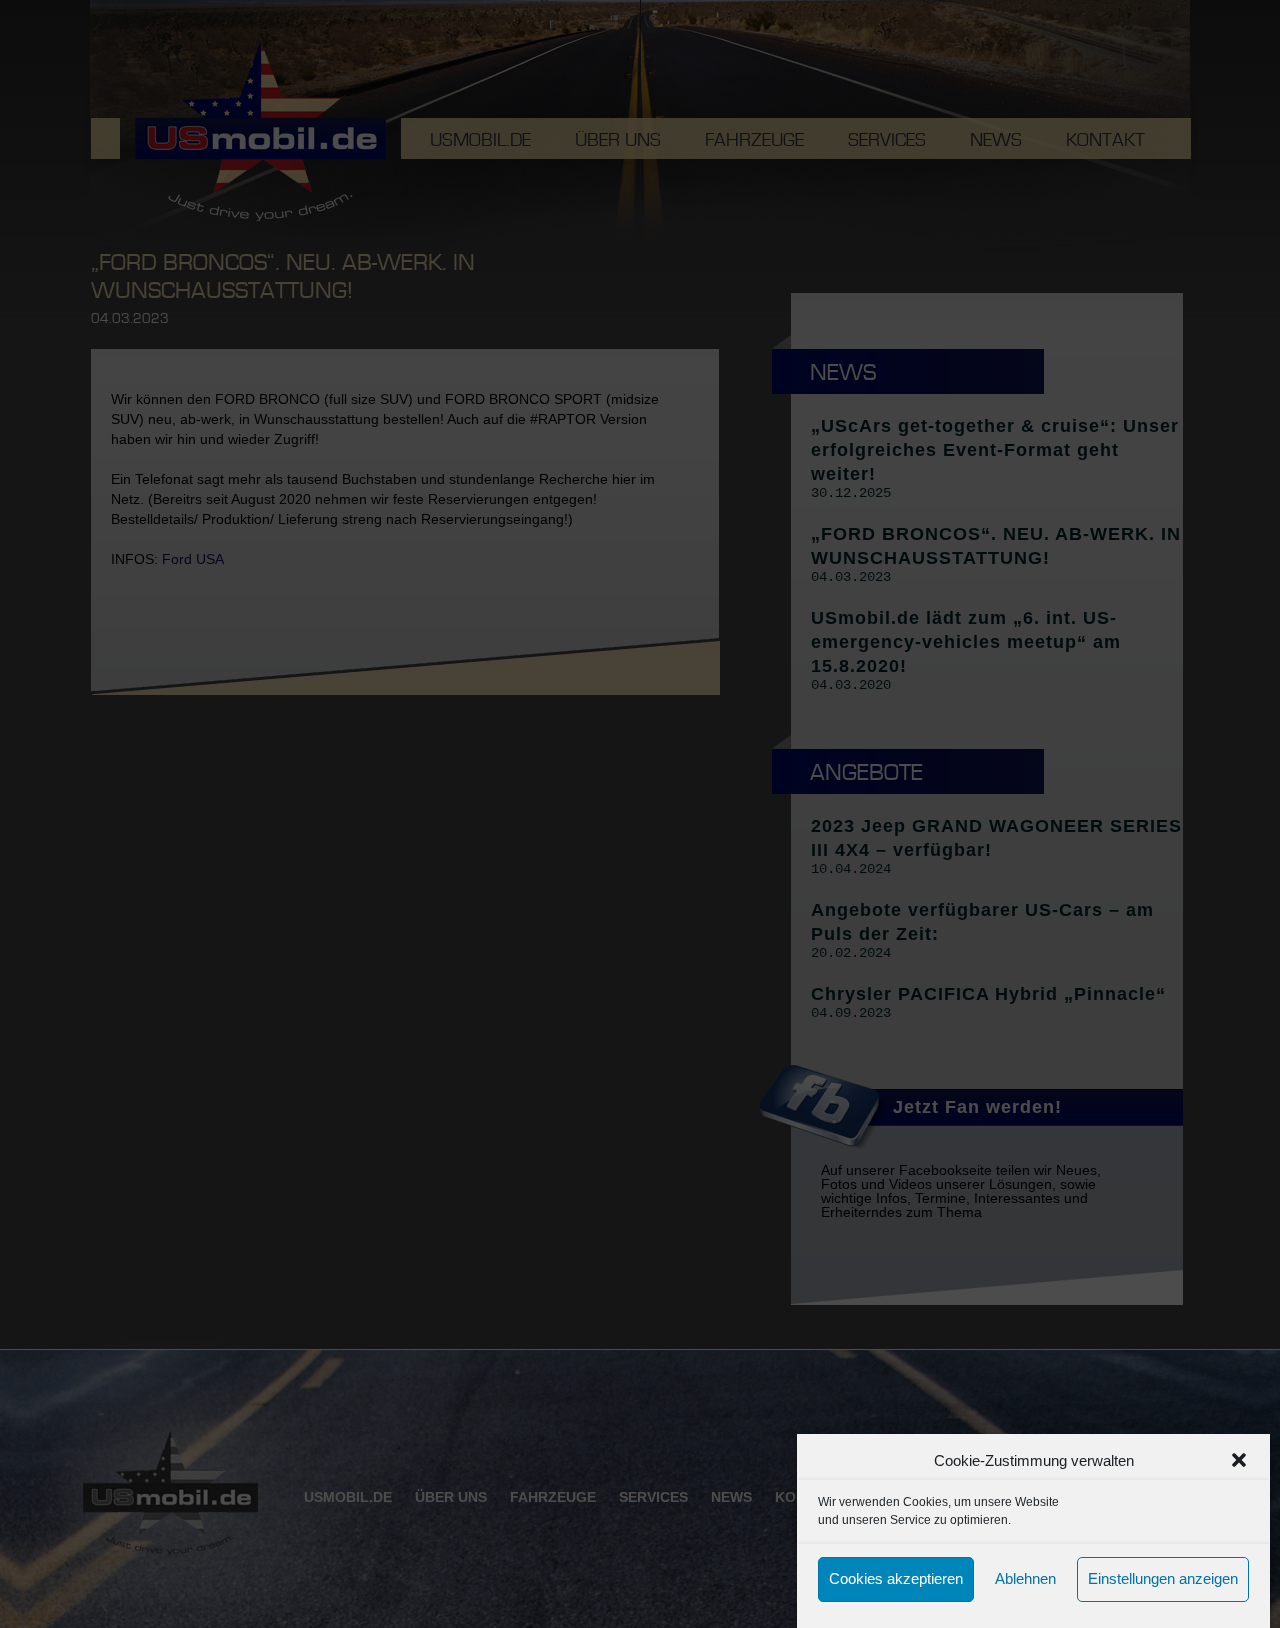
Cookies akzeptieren (896, 1579)
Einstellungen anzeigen (1163, 1579)
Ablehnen (1025, 1579)
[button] (1239, 1460)
